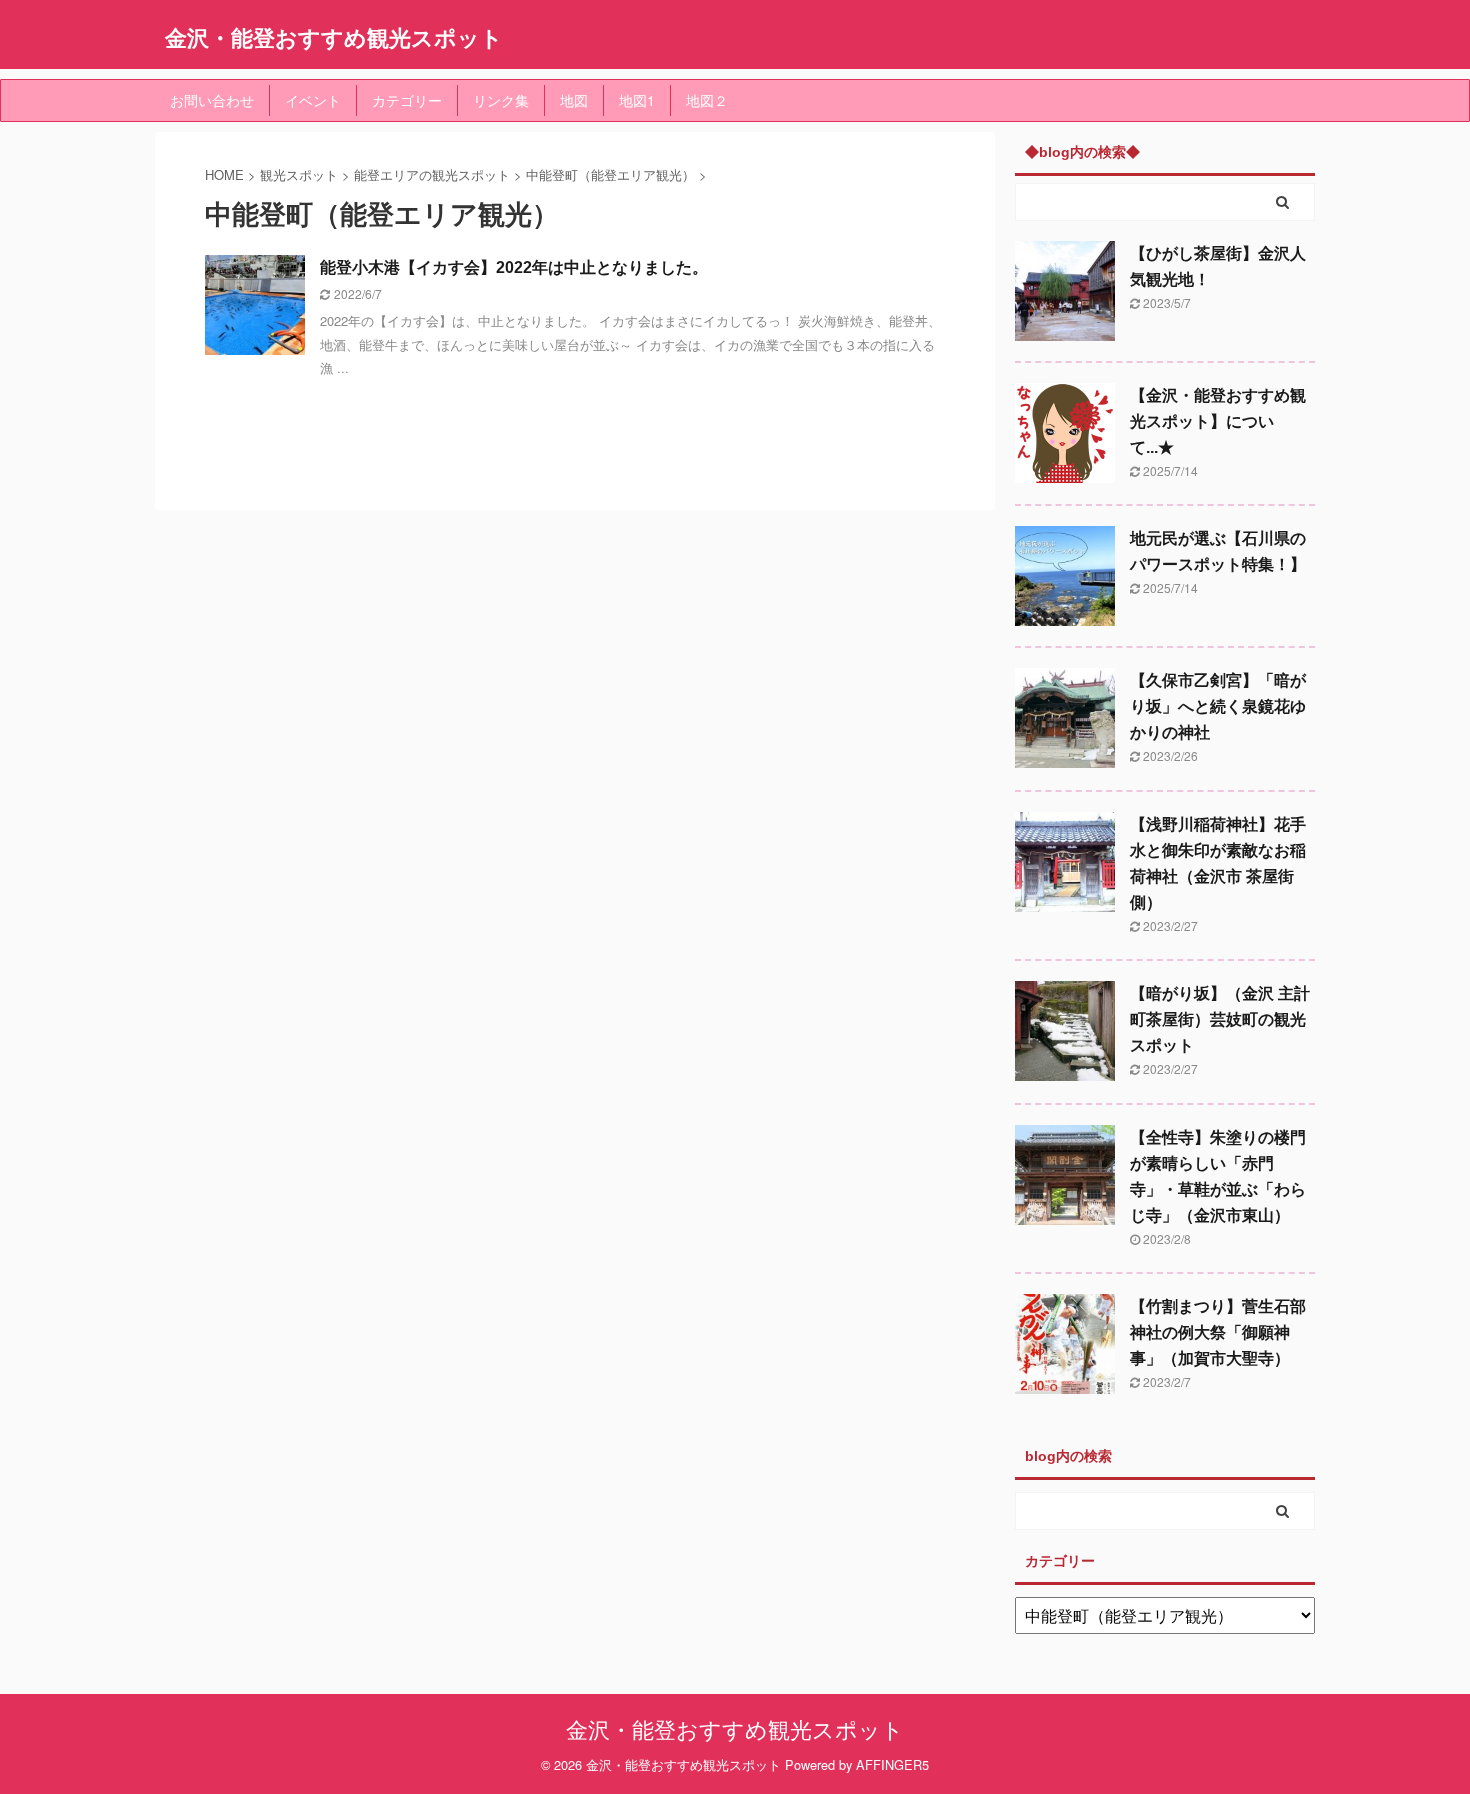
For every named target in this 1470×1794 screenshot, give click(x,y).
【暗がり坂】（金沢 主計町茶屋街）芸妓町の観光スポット (1220, 1019)
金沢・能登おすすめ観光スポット (334, 37)
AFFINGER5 (892, 1764)
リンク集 (501, 100)
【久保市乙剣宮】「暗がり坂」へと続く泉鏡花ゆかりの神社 (1218, 706)
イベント (313, 100)
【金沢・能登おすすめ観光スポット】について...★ (1218, 421)
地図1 (637, 100)
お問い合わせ (212, 100)
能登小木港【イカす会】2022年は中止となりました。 (514, 267)
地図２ (707, 100)
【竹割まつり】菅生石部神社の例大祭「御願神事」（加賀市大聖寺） (1218, 1332)
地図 (574, 100)
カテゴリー (407, 100)
